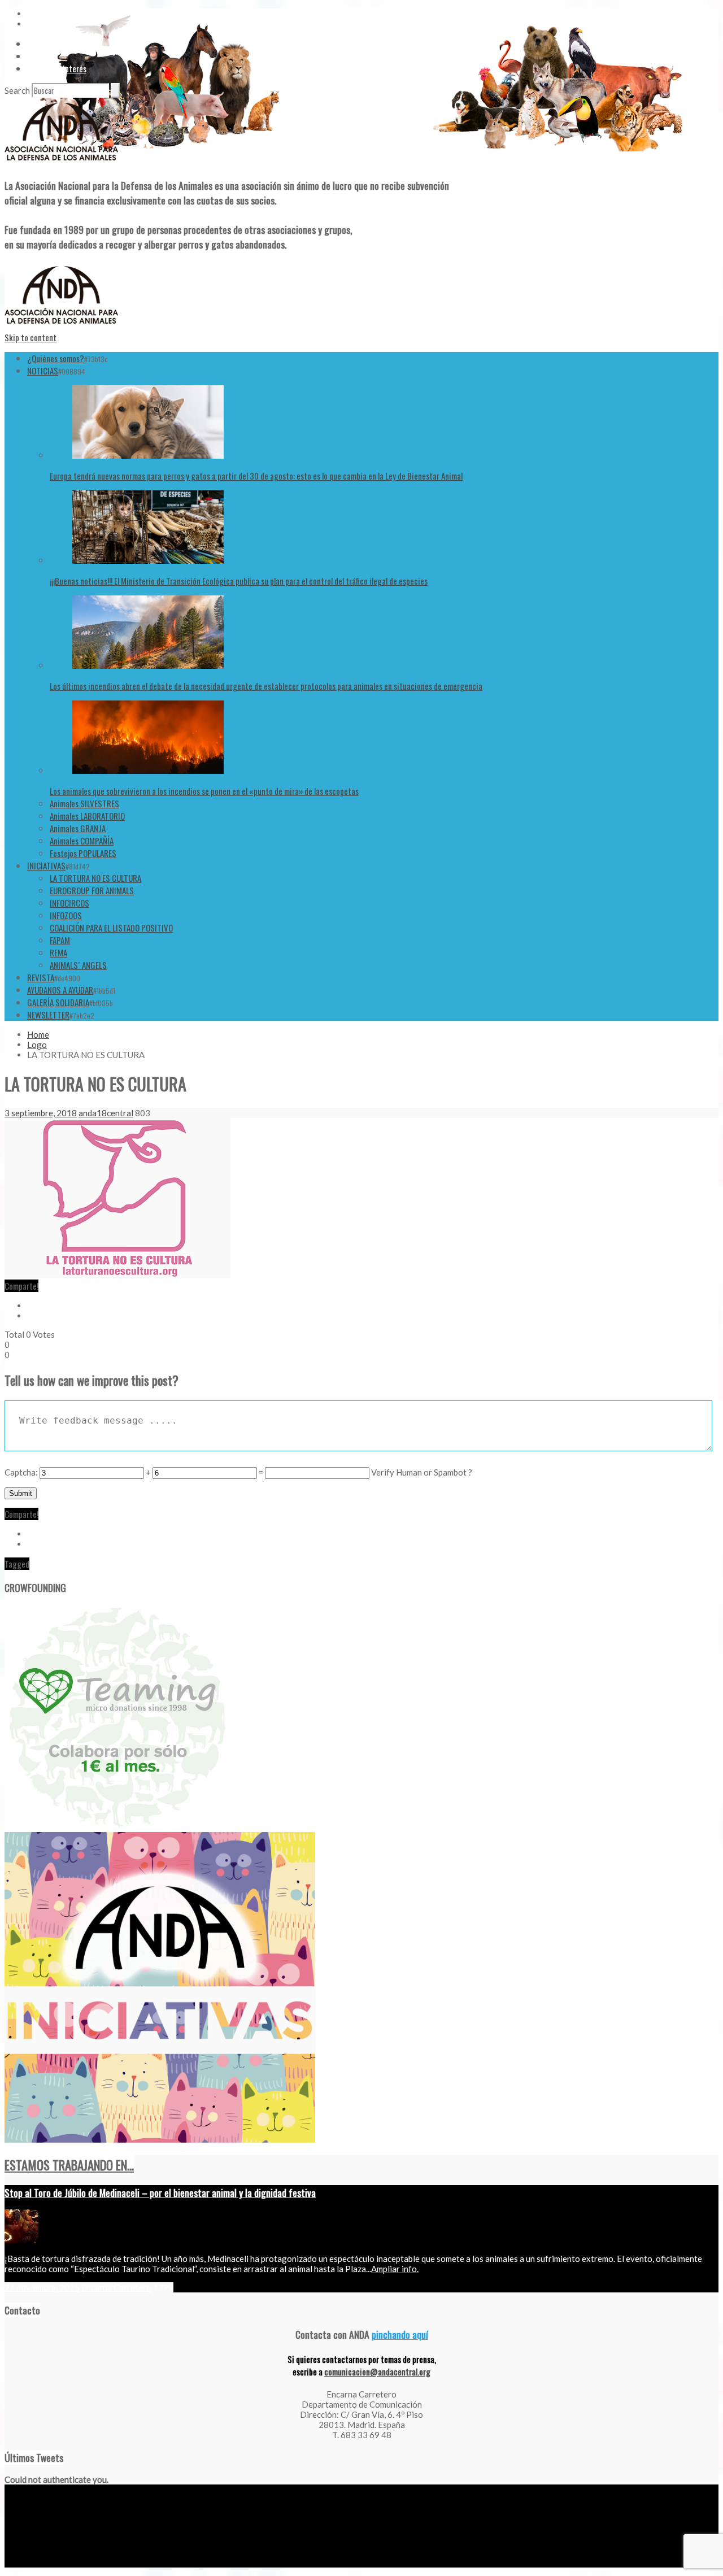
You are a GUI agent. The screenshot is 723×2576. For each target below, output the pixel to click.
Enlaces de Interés (57, 68)
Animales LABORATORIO (87, 816)
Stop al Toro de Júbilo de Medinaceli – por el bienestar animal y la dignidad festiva (160, 2192)
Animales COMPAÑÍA (82, 841)
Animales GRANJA (78, 828)
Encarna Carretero (116, 2287)
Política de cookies (138, 2563)
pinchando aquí (400, 2334)
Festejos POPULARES (83, 853)
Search (17, 90)
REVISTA (41, 977)
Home (38, 1034)
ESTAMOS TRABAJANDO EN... (69, 2165)
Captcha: (21, 1472)
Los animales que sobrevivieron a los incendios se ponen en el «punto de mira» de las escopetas (204, 791)
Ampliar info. (395, 2269)
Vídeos (38, 43)
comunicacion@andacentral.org (377, 2372)
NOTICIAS (43, 371)
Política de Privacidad (73, 2563)
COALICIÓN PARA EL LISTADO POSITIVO (111, 928)
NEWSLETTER (48, 1015)
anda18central (106, 1113)
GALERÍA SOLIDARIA (58, 1002)
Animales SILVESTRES (84, 803)
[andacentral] (61, 163)
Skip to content (31, 337)
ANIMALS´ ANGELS (78, 965)
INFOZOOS (66, 915)
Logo (37, 1045)
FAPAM (60, 940)
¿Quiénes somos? (56, 358)
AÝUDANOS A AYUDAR (60, 990)
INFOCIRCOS (69, 903)
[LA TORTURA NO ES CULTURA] (117, 1274)
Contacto (43, 56)
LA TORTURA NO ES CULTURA (95, 878)
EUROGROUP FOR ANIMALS (92, 890)
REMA (58, 952)
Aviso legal (21, 2563)
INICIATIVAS (46, 865)
